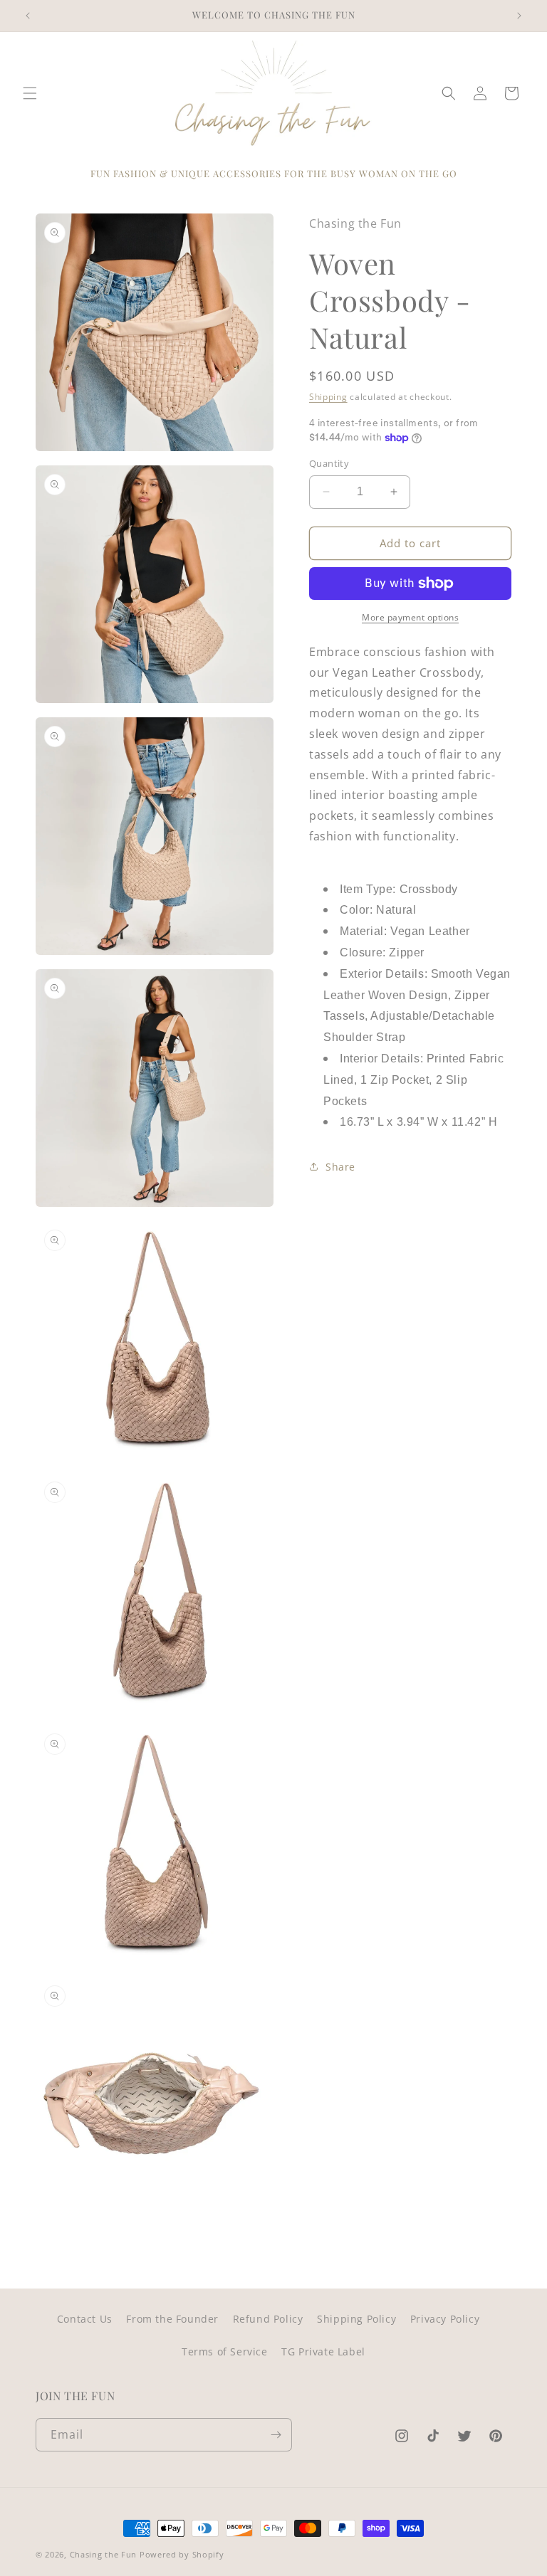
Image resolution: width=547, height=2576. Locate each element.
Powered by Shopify (182, 2554)
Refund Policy (268, 2319)
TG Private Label (323, 2351)
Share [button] (340, 1167)
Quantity (329, 463)
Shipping (328, 397)
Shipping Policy (356, 2319)
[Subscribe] (276, 2435)
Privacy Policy (445, 2319)
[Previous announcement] (28, 16)
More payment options (410, 617)
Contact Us (85, 2319)
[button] (30, 93)
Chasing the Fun (104, 2554)
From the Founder (172, 2319)
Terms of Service (225, 2351)
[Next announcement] (519, 16)
